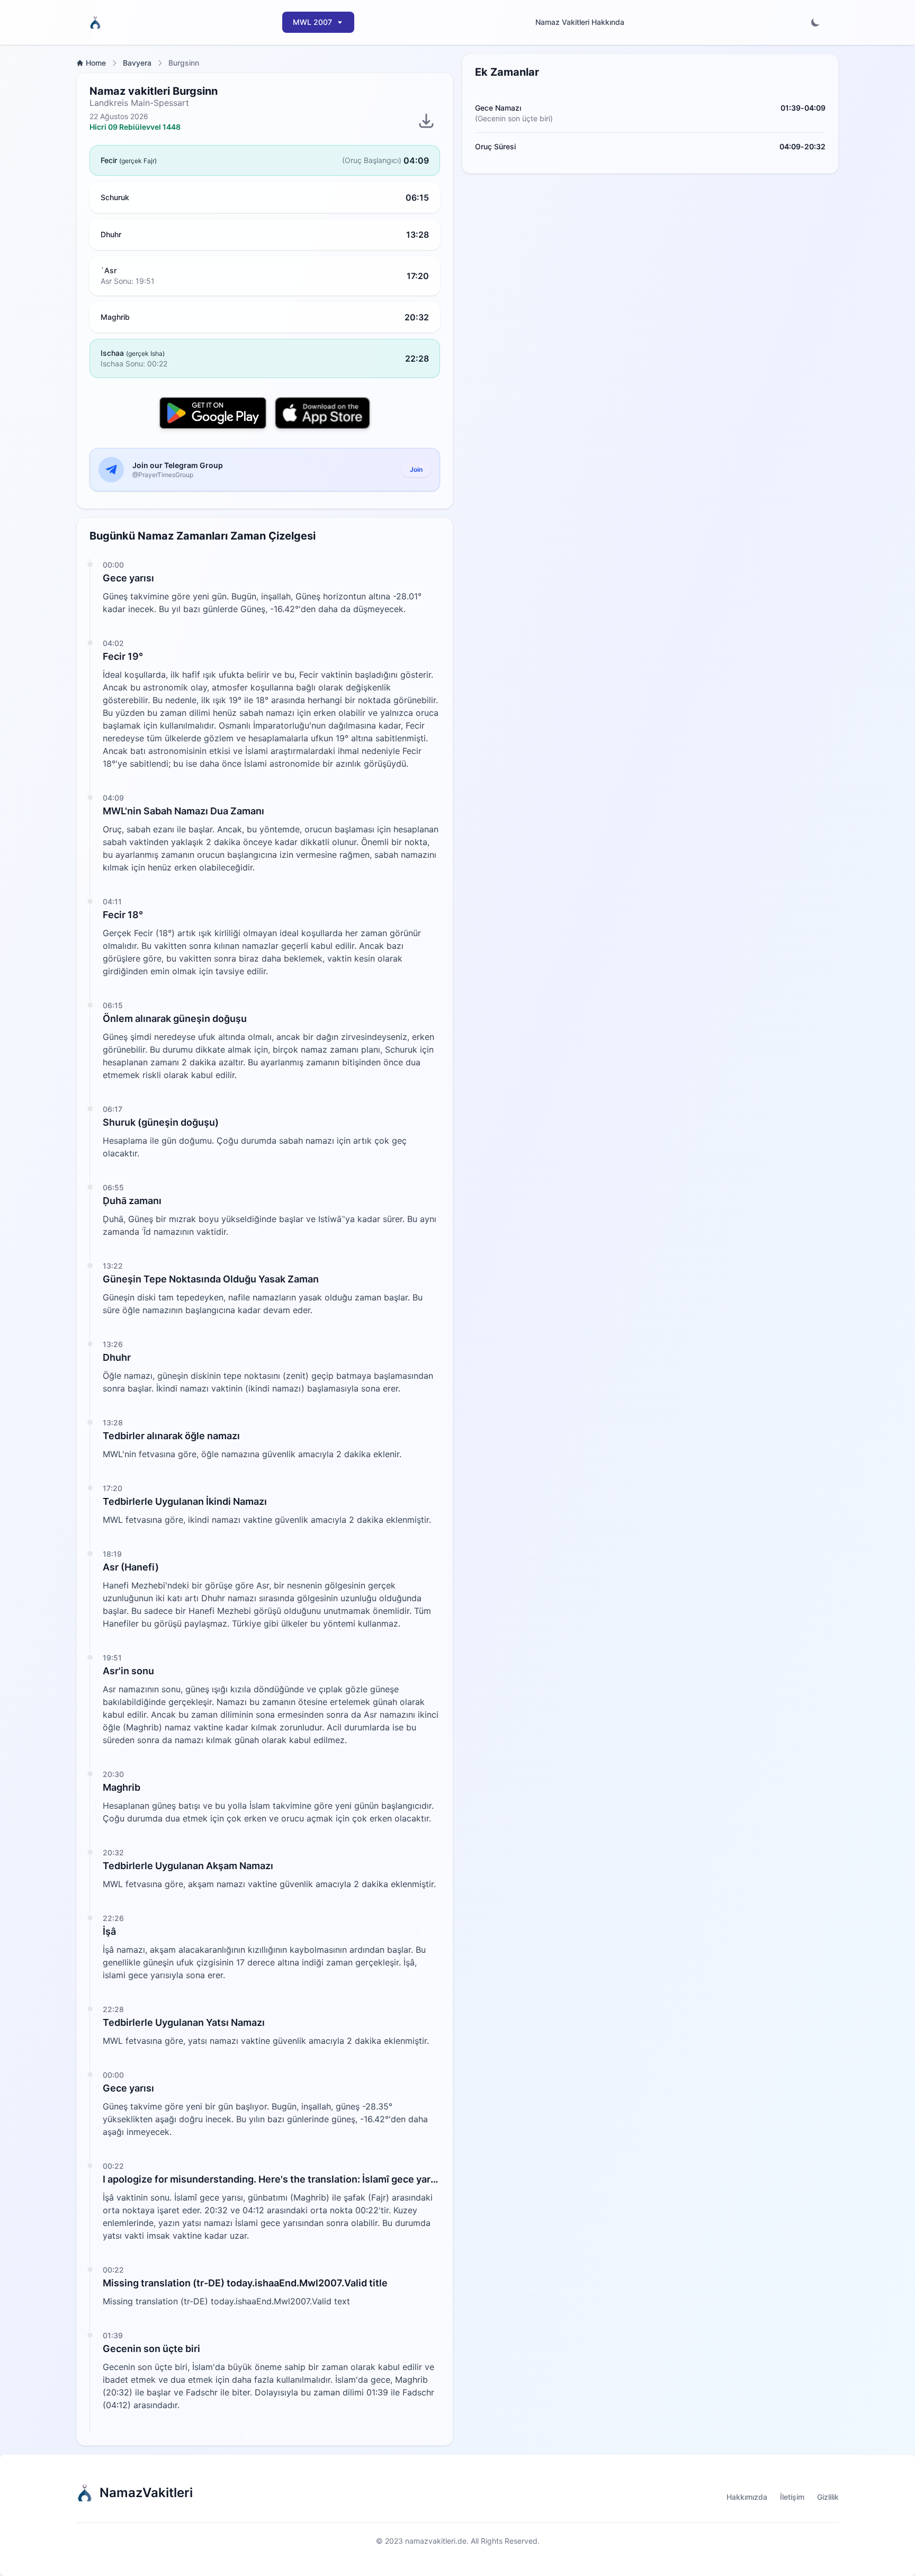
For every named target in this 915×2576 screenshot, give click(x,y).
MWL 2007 (312, 22)
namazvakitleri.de (436, 2541)
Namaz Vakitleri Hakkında (580, 22)
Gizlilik (828, 2497)
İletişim (792, 2497)
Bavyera (137, 63)
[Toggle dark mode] (815, 22)
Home (96, 63)
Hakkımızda (747, 2497)
